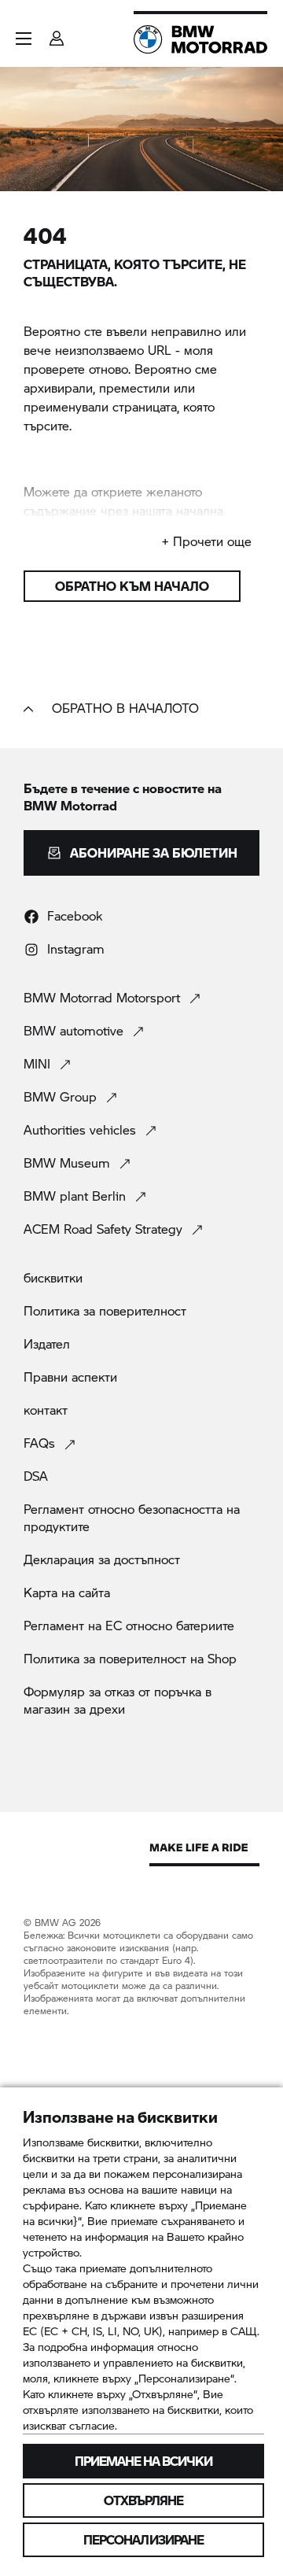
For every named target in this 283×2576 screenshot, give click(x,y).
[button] (24, 39)
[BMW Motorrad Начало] (200, 39)
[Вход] (57, 33)
